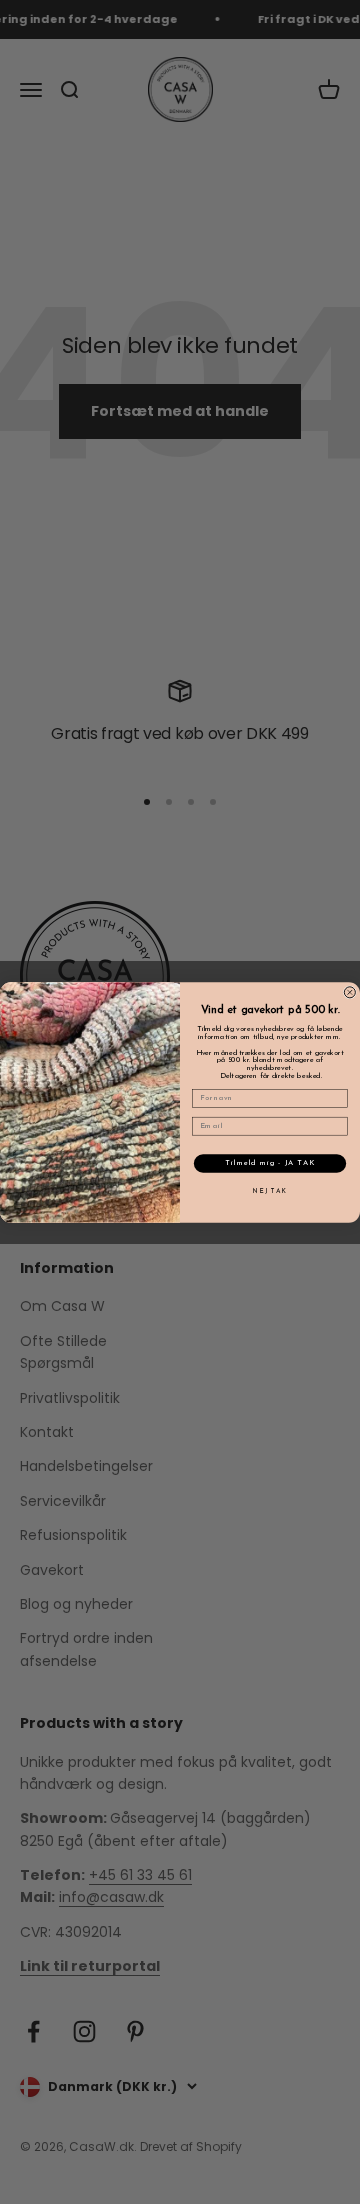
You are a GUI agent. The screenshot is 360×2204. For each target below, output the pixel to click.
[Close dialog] (349, 991)
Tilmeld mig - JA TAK (269, 1162)
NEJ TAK (270, 1190)
